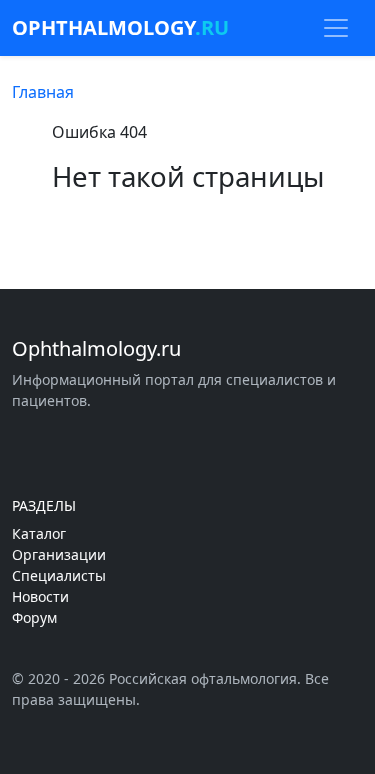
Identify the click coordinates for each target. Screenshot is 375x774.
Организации (59, 554)
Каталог (39, 533)
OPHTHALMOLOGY (120, 27)
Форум (34, 617)
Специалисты (59, 575)
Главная (43, 92)
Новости (40, 596)
